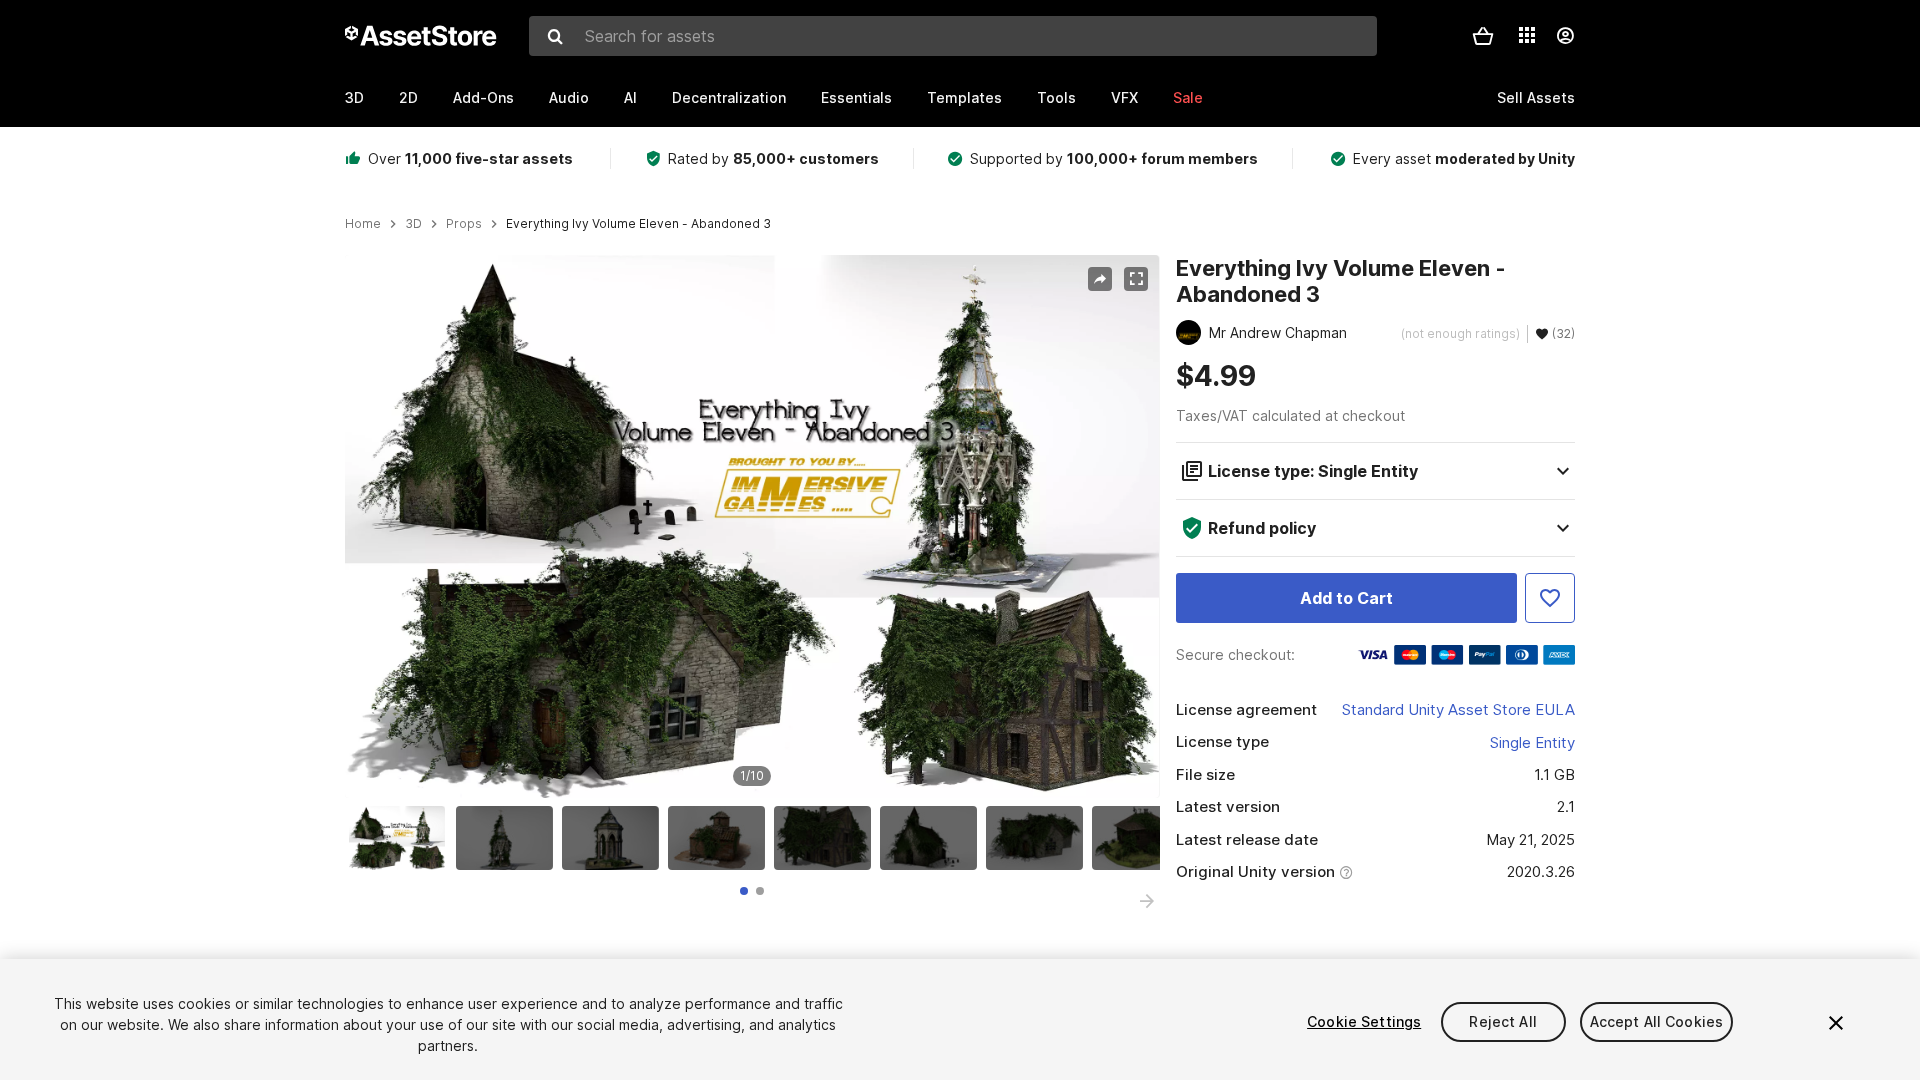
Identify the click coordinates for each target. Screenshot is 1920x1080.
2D (408, 97)
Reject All (1502, 1021)
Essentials (856, 97)
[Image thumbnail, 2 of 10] (509, 838)
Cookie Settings (1364, 1021)
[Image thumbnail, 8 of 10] (1145, 838)
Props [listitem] (464, 224)
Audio (569, 97)
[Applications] (1527, 35)
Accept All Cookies (1657, 1021)
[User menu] (1565, 36)
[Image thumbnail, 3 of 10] (615, 838)
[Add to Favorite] (1550, 598)
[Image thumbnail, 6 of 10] (933, 838)
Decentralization (729, 97)
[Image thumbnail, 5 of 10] (827, 838)
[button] (1483, 36)
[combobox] (953, 36)
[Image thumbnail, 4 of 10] (721, 838)
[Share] (1100, 279)
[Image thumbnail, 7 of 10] (1039, 838)
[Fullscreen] (1136, 279)
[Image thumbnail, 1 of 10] (402, 838)
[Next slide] (1147, 901)
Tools (1056, 97)
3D (354, 97)
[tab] (744, 891)
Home (363, 224)
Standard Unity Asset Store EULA (1458, 709)
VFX (1124, 97)
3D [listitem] (413, 224)
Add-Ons (483, 97)
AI (630, 97)
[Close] (1836, 1023)
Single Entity (1532, 742)
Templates (964, 97)
